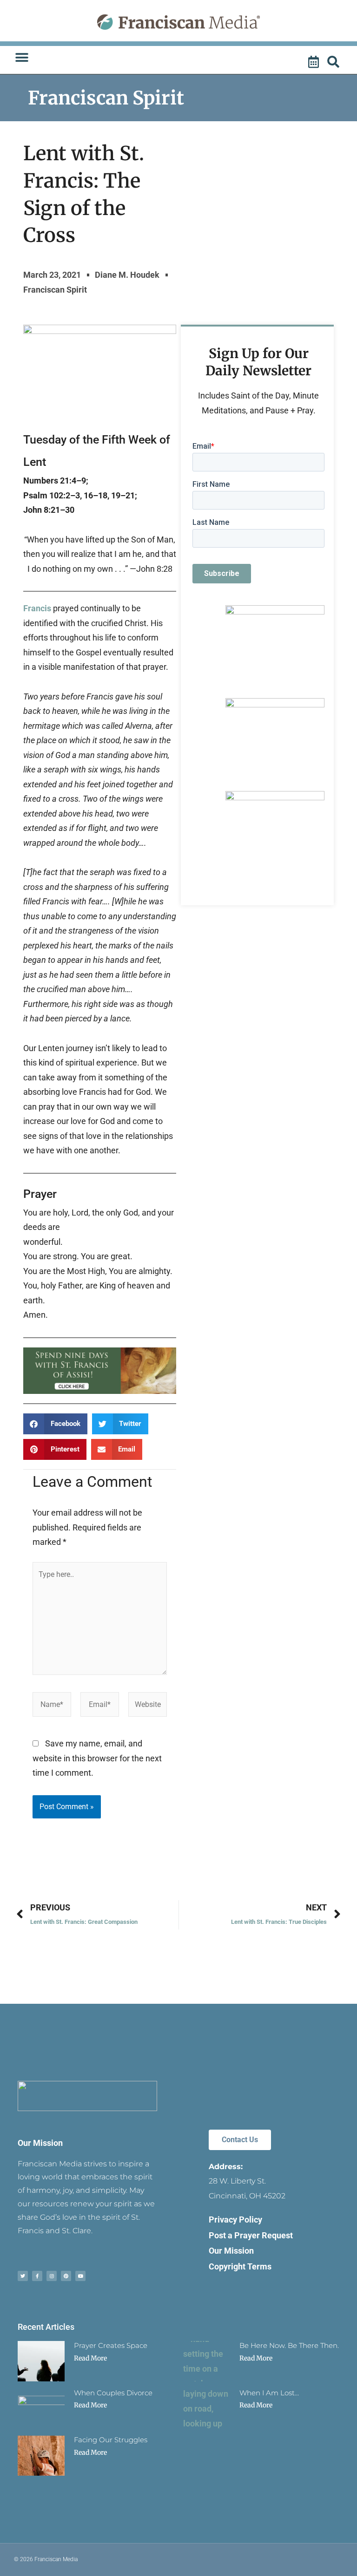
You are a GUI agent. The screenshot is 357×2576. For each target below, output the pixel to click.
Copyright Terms (240, 2266)
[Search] (335, 62)
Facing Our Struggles (111, 2440)
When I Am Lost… (269, 2393)
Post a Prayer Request (251, 2235)
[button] (22, 58)
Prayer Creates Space (111, 2345)
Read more (90, 2358)
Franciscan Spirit (106, 98)
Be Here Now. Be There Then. (289, 2345)
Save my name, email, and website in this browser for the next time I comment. (97, 1758)
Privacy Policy (235, 2220)
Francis (37, 608)
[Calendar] (315, 62)
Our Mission (40, 2143)
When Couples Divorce (113, 2393)
